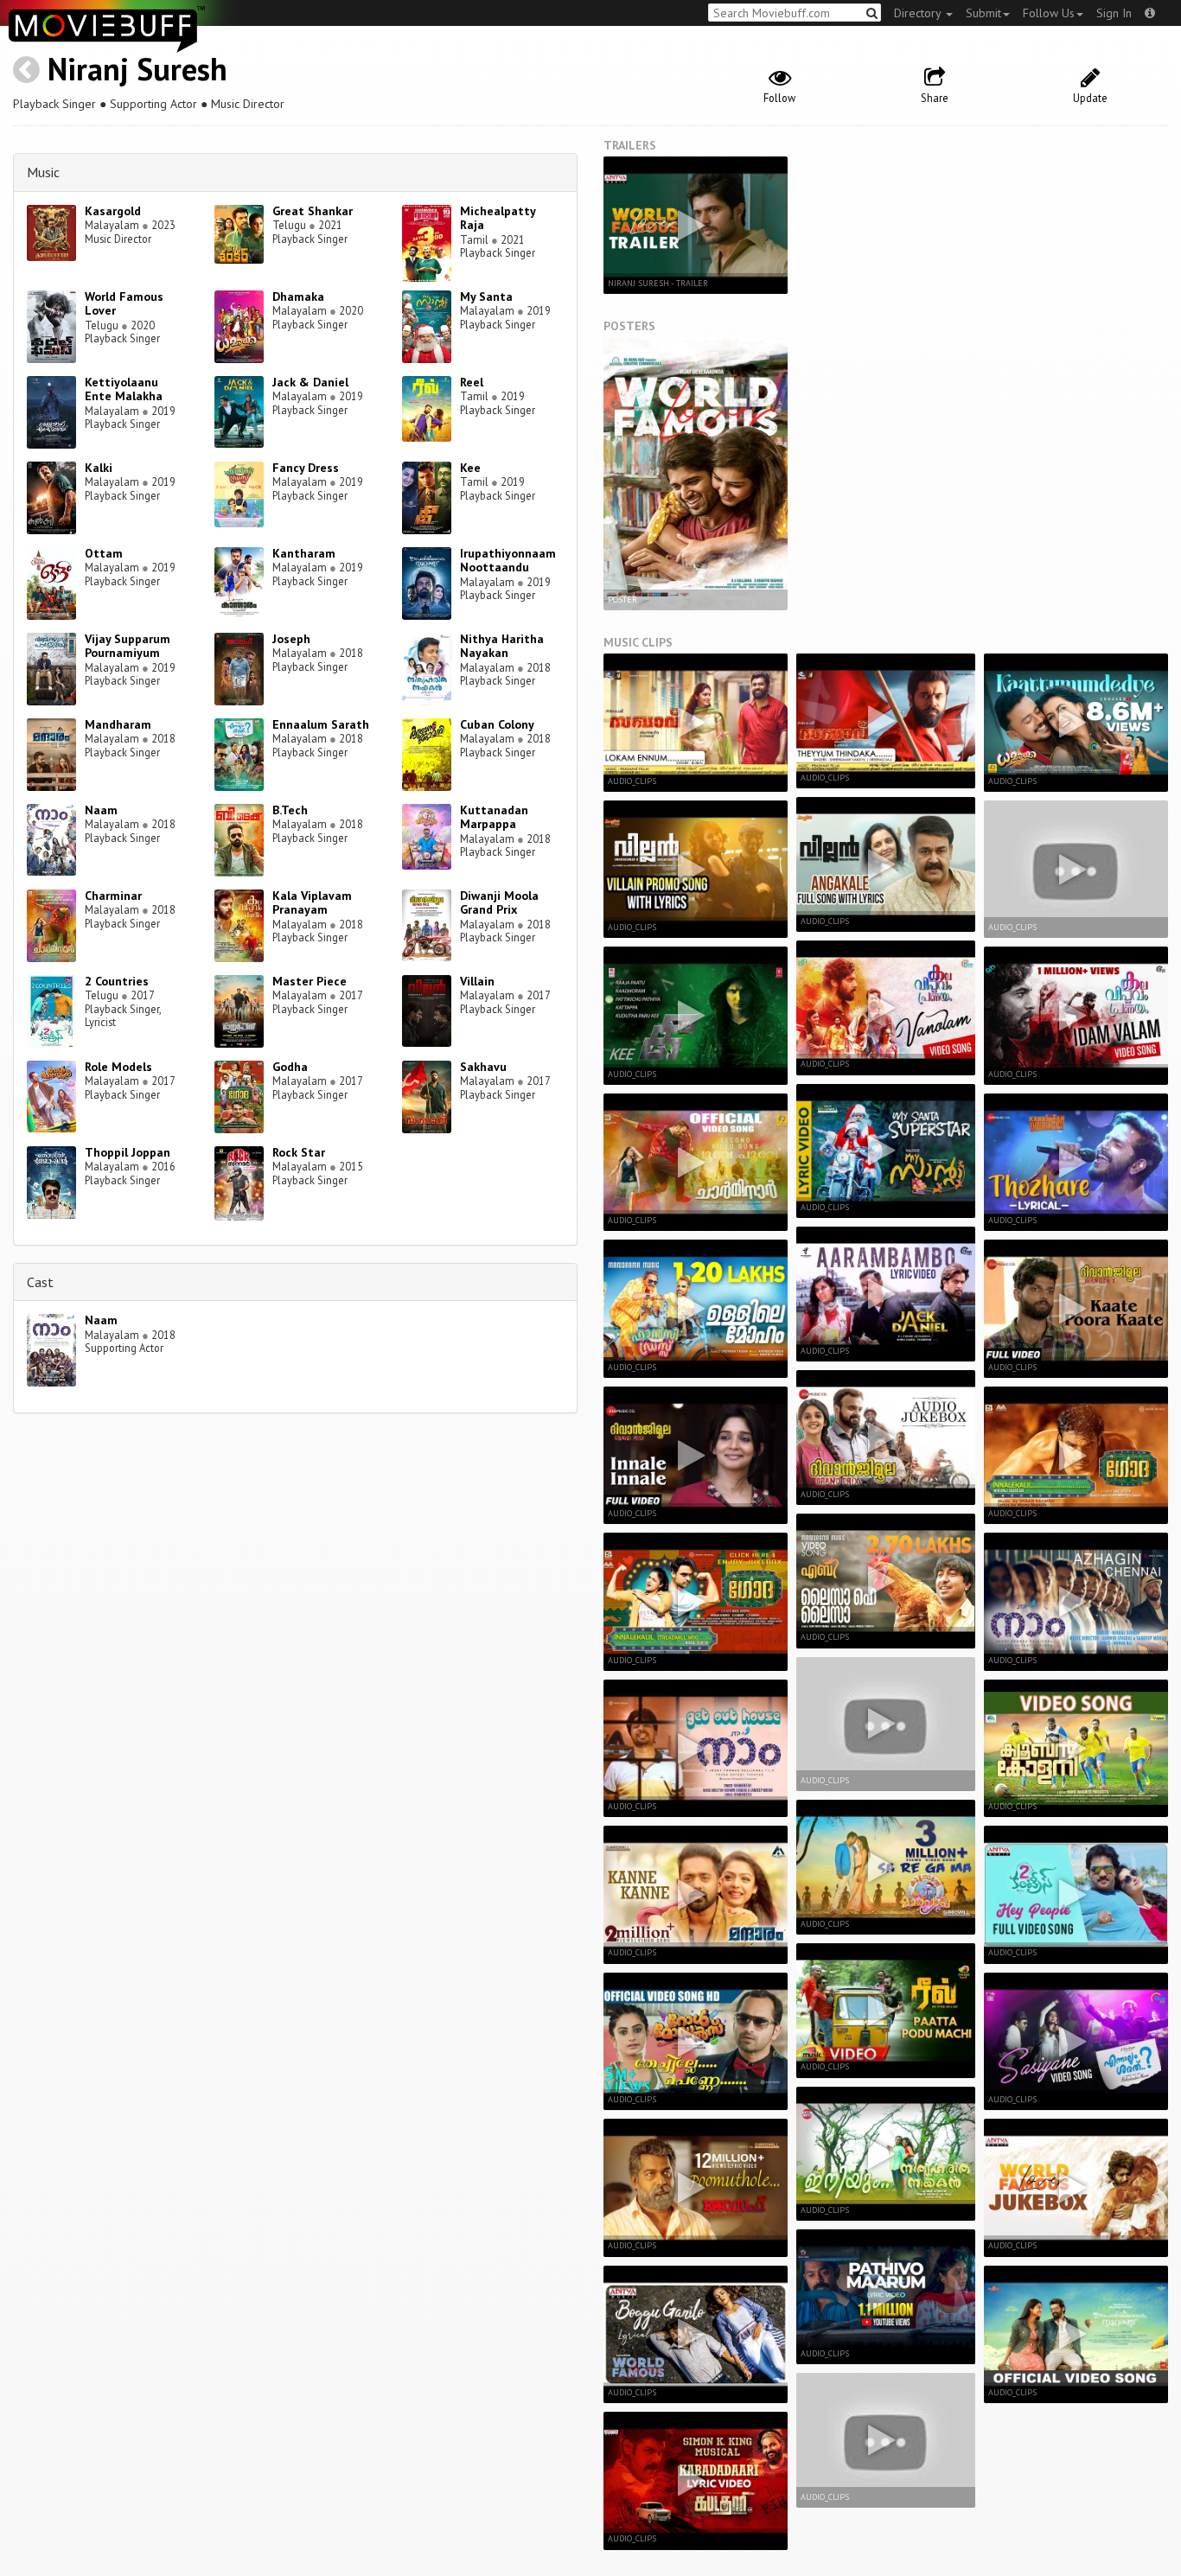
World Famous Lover (124, 304)
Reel (472, 382)
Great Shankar (313, 211)
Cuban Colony (497, 724)
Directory (919, 13)
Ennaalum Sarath (321, 724)
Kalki (99, 468)
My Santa (486, 296)
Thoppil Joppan (128, 1152)
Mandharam (118, 724)
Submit (983, 13)
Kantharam (304, 553)
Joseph (291, 639)
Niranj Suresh (137, 69)
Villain (477, 981)
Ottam (104, 553)
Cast (40, 1282)
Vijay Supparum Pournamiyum (128, 646)
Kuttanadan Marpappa (494, 817)
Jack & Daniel (310, 382)
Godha (290, 1067)
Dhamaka (298, 296)
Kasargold (113, 211)
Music (43, 172)
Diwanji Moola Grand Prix (499, 903)
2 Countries (117, 981)
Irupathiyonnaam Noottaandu (508, 561)
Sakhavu (483, 1067)
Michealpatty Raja (498, 218)
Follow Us (1049, 13)
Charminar (113, 896)
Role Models (118, 1067)
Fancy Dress (306, 468)
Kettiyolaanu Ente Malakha (124, 389)
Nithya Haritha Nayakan (502, 646)
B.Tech (290, 810)
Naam (101, 810)
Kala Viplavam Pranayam (312, 903)
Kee (470, 468)
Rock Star (299, 1152)
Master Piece (310, 981)
